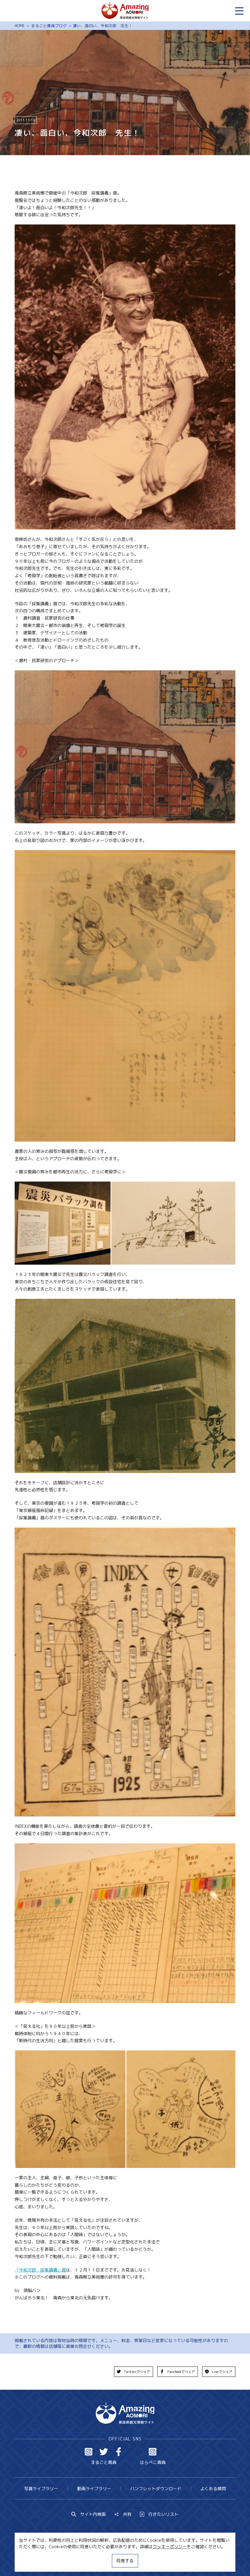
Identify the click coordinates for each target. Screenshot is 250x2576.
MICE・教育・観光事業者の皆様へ (89, 2560)
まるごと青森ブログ (49, 26)
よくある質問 (213, 2489)
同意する (125, 2561)
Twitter (104, 2452)
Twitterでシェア (137, 2372)
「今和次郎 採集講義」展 (40, 2270)
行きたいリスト (163, 2514)
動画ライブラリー (94, 2489)
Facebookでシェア (181, 2372)
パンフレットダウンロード (156, 2489)
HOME (20, 26)
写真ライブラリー (41, 2489)
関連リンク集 (181, 2560)
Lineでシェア (222, 2372)
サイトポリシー (145, 2560)
